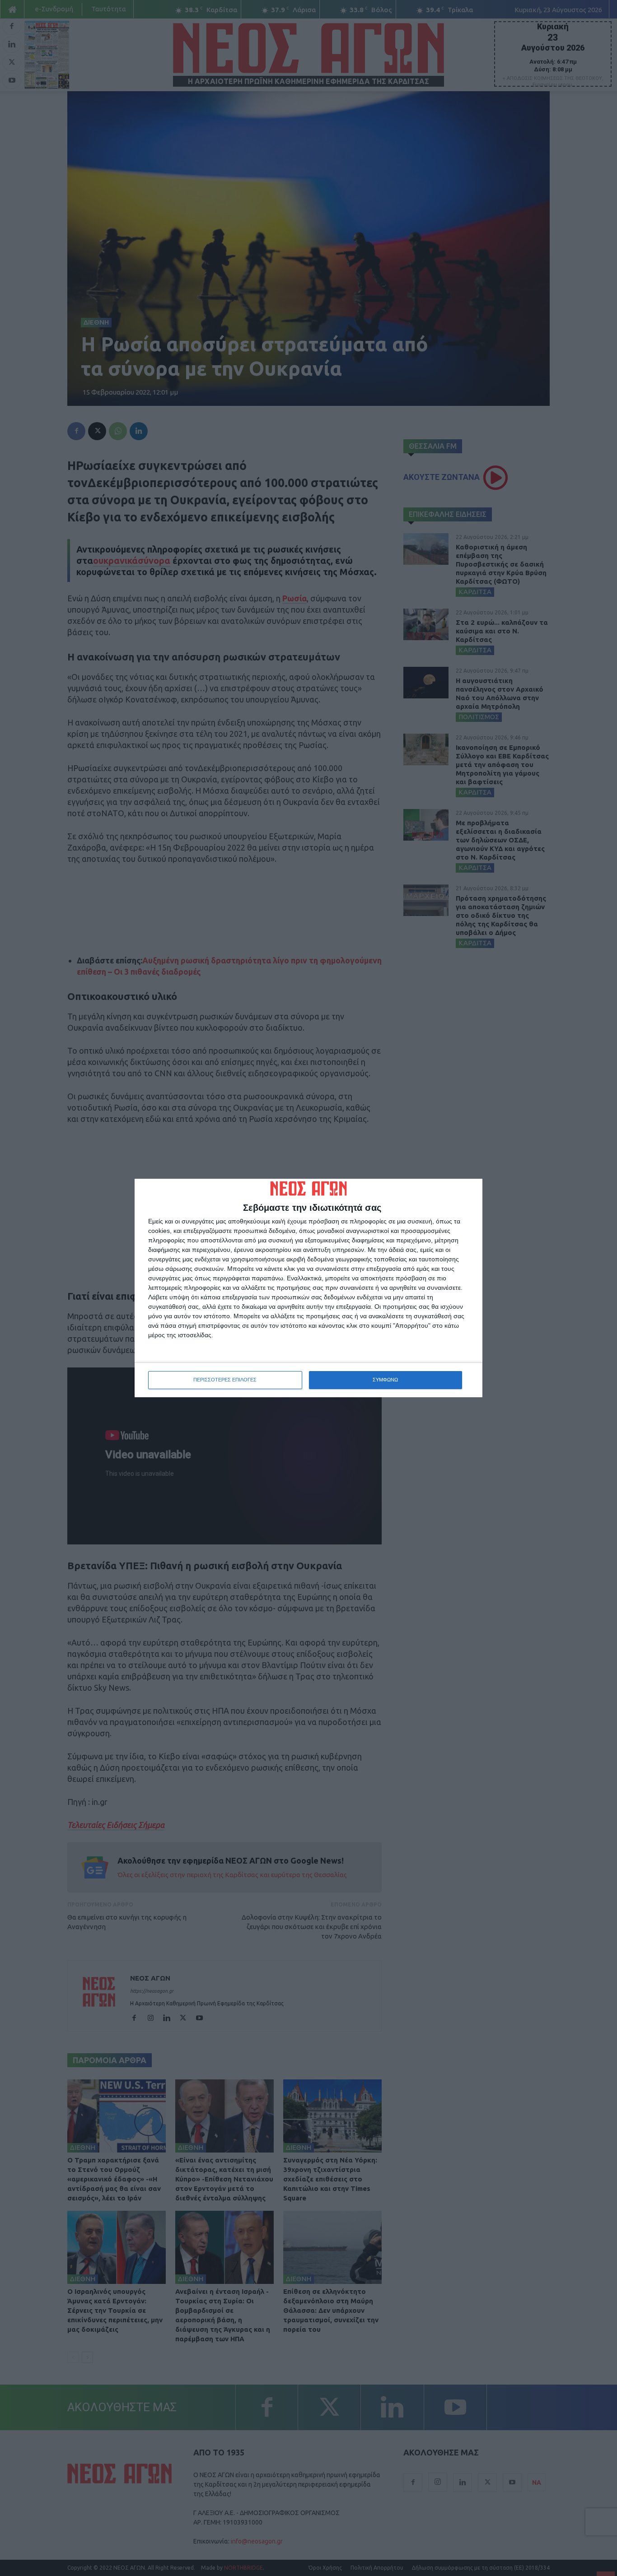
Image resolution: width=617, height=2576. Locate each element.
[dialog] (308, 1288)
